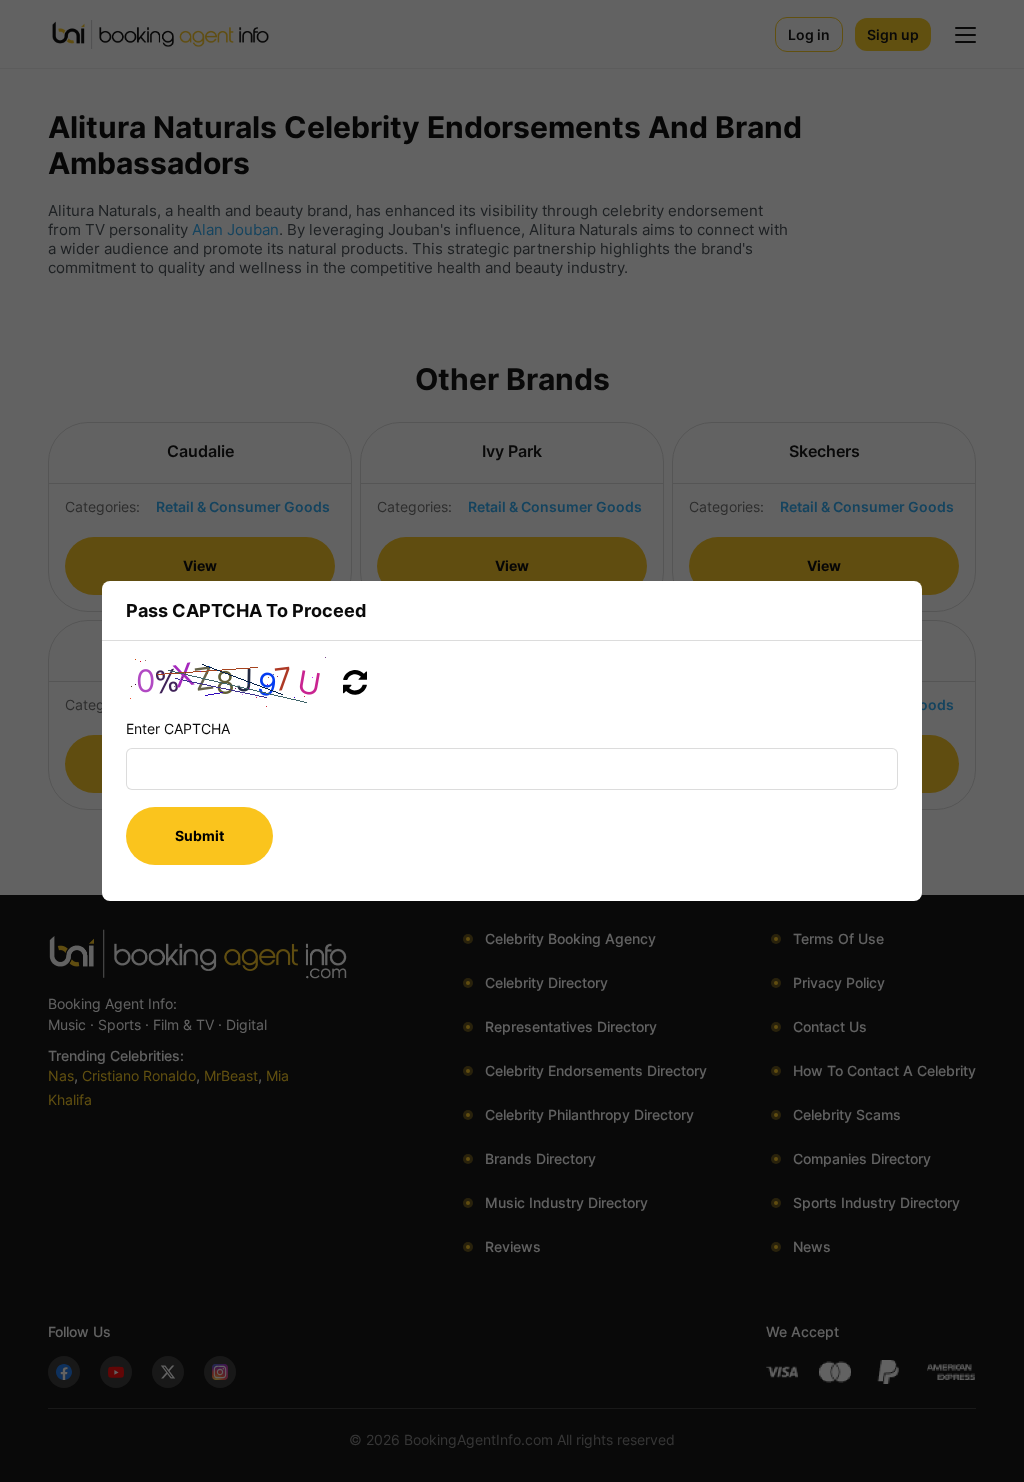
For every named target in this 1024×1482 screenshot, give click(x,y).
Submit (199, 835)
